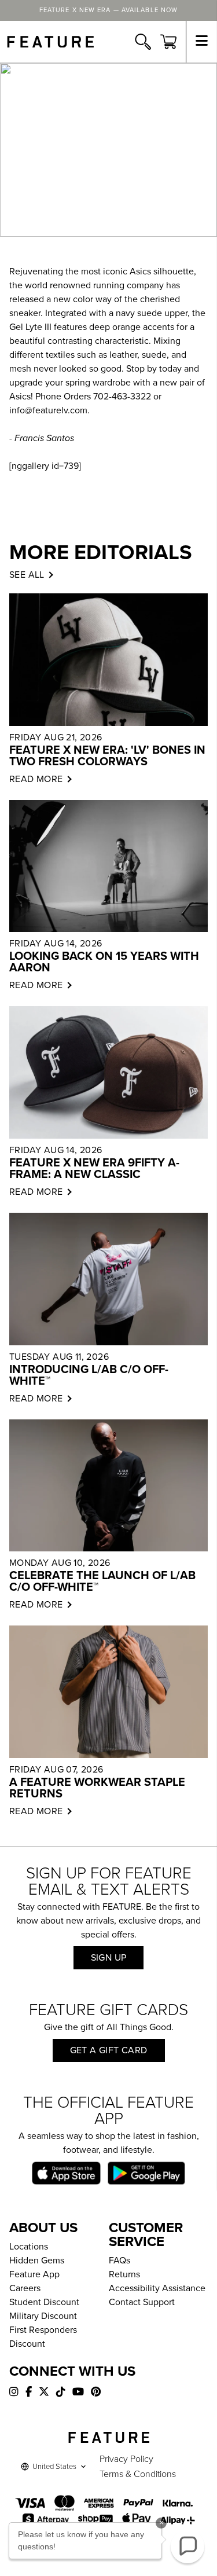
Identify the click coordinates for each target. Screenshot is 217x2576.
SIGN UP (109, 1958)
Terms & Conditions (138, 2474)
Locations (29, 2247)
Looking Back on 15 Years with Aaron (104, 962)
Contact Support (142, 2302)
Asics (140, 271)
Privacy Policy (126, 2459)
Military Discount (43, 2316)
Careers (25, 2288)
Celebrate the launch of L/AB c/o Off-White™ (102, 1581)
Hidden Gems (37, 2261)
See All (27, 575)
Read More (36, 779)
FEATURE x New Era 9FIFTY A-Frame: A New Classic (94, 1169)
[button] (187, 2546)
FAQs (119, 2261)
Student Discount (44, 2302)
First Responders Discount (43, 2337)
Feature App (34, 2274)
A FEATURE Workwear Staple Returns (97, 1788)
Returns (124, 2274)
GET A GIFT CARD (109, 2050)
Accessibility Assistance (157, 2288)
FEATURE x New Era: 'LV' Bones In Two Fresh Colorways (107, 756)
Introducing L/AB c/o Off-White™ (89, 1375)
